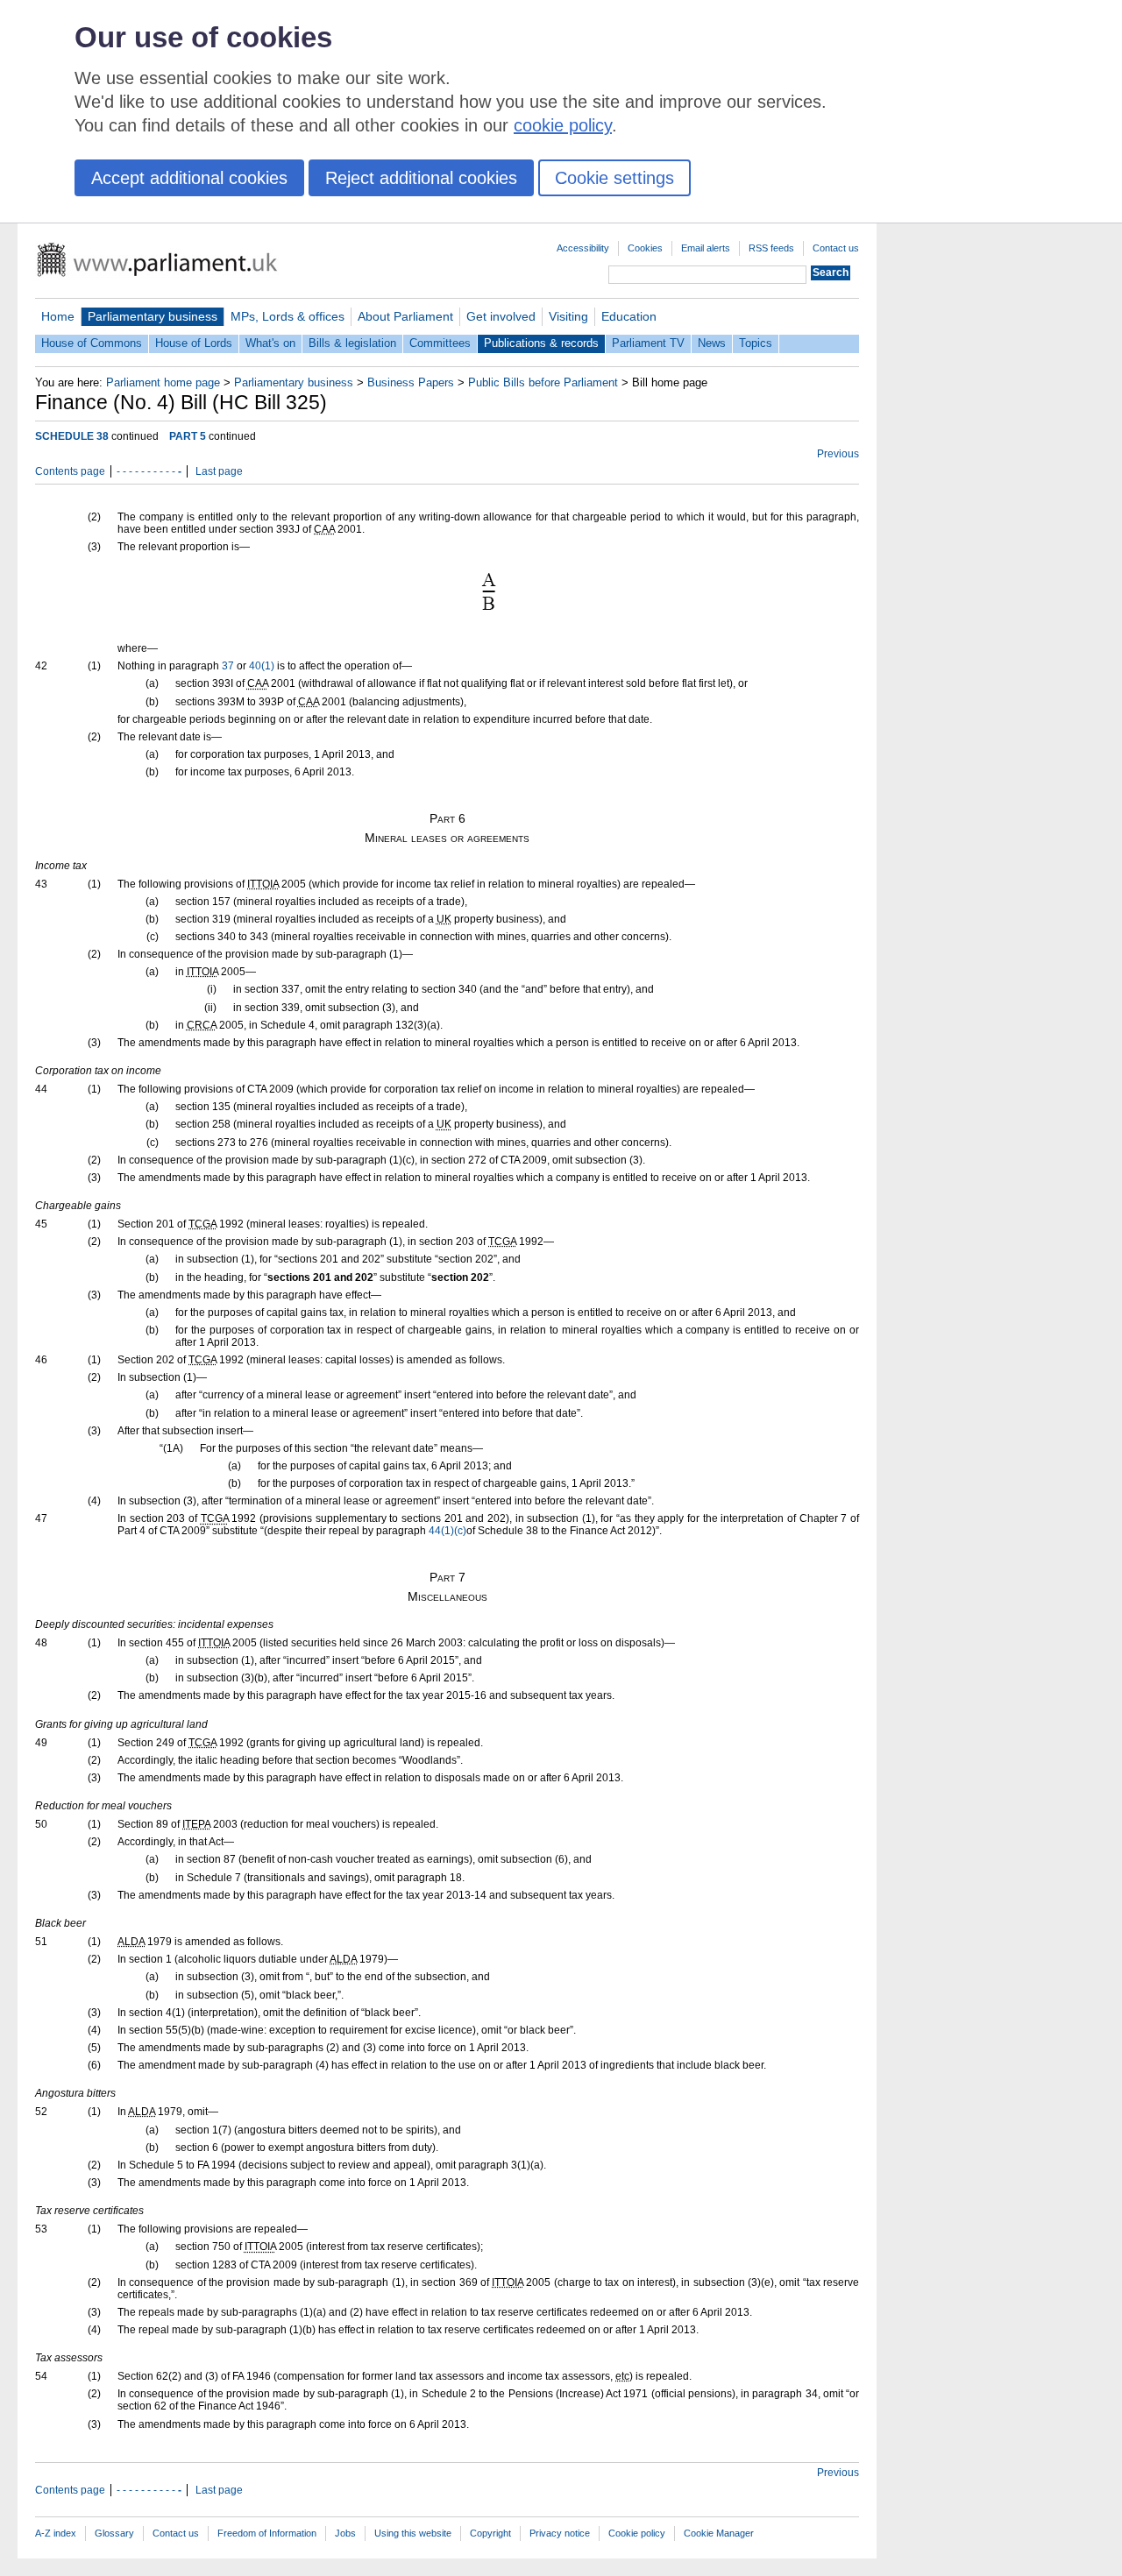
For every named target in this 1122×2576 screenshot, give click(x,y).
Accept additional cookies (189, 178)
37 (228, 666)
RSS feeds (771, 248)
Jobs (345, 2533)
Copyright (490, 2533)
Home (58, 316)
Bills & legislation (352, 343)
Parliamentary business (153, 316)
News (712, 343)
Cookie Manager (719, 2533)
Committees (440, 343)
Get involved (501, 316)
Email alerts (706, 248)
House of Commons (92, 343)
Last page (219, 471)
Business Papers (411, 382)
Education (629, 316)
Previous (838, 454)
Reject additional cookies (421, 178)
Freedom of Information (267, 2533)
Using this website (413, 2533)
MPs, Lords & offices (288, 316)
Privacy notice (560, 2533)
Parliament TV (648, 343)
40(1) (262, 666)
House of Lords (194, 343)
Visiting (568, 316)
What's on (270, 343)
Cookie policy (637, 2533)
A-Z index (56, 2533)
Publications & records (541, 343)
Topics (756, 343)
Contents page (70, 471)
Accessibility (583, 248)
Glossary (114, 2533)
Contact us (836, 248)
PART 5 (188, 436)
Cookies (645, 248)
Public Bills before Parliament (543, 382)
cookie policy (563, 125)
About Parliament (405, 316)
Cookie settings (614, 178)
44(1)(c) (447, 1531)
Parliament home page (163, 382)
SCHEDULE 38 (72, 436)
